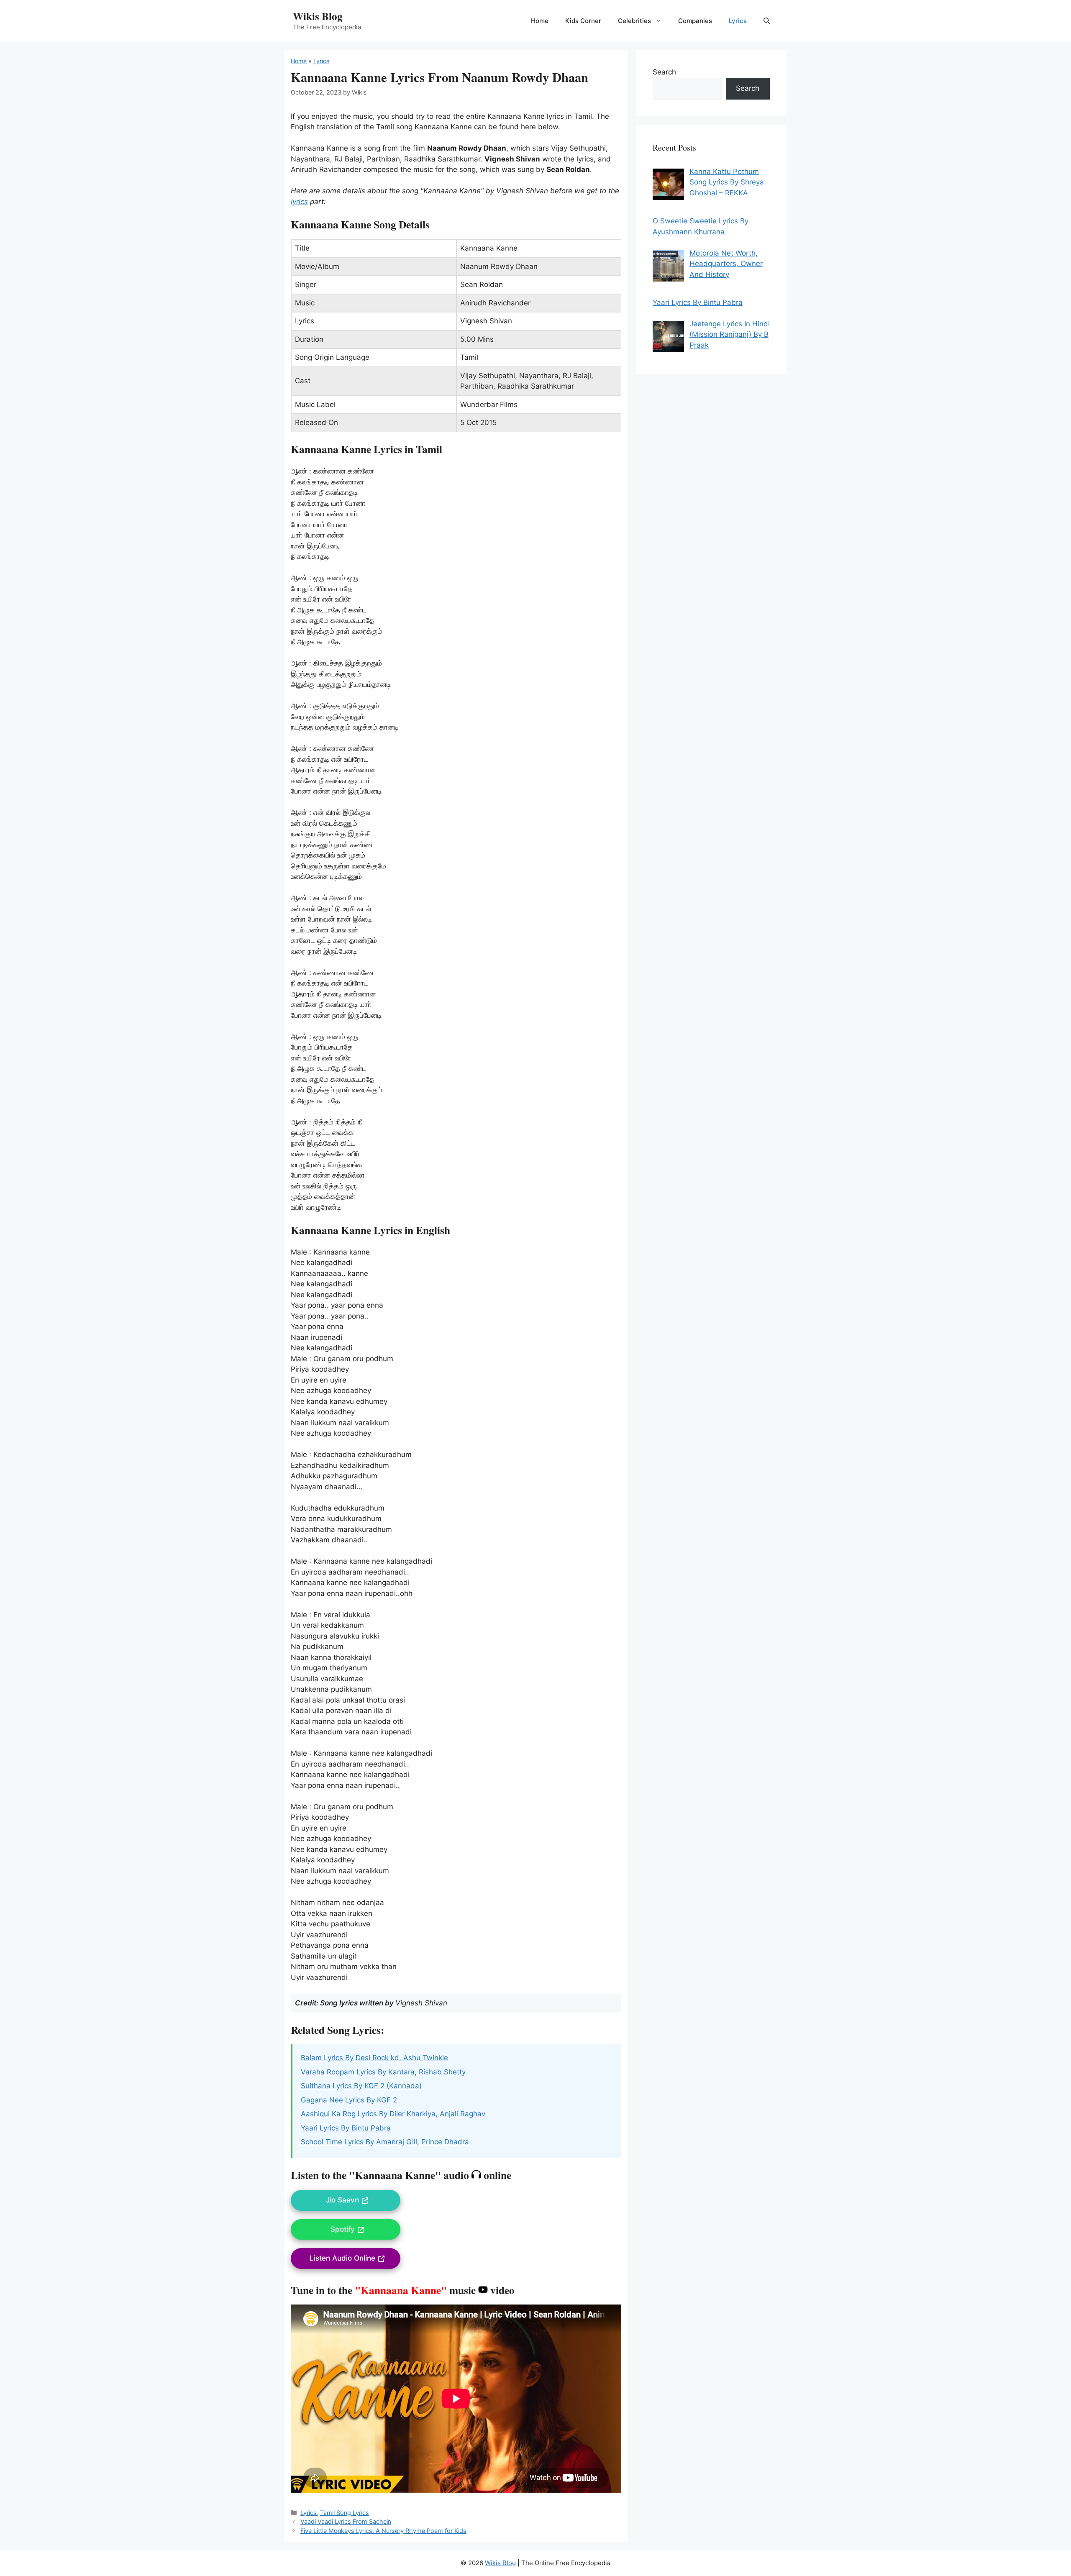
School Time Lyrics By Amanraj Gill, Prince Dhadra (385, 2142)
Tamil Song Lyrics (345, 2513)
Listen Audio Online (342, 2258)
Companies (695, 21)
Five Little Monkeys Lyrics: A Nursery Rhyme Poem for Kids (383, 2531)
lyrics (299, 202)
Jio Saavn (342, 2200)
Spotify (343, 2229)
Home (540, 21)
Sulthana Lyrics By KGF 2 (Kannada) (361, 2086)
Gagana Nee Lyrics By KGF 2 (349, 2100)
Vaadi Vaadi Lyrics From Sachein (346, 2521)
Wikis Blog (318, 16)
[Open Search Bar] (767, 21)
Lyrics (738, 21)
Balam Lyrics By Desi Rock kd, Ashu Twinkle (374, 2058)
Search (664, 72)
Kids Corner (583, 21)
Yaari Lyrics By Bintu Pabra (346, 2128)
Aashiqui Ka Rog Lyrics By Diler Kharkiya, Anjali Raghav (393, 2114)
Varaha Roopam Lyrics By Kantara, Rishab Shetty (383, 2072)
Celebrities (634, 21)
